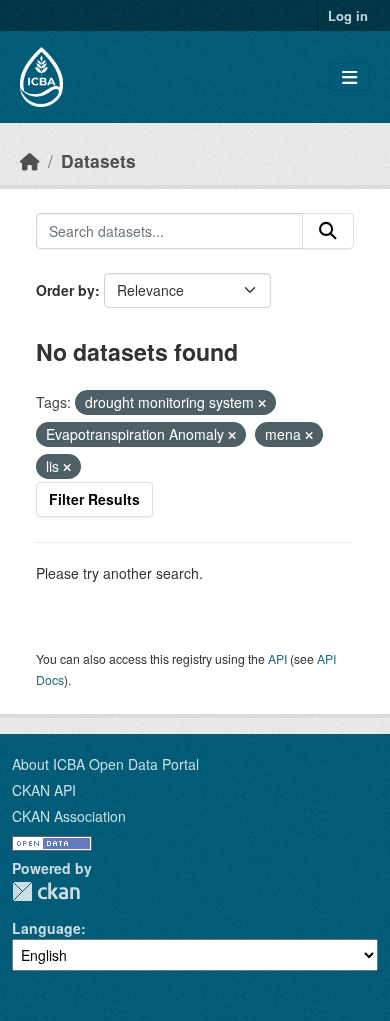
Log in (348, 15)
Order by (65, 290)
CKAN (46, 891)
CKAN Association (69, 816)
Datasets (98, 160)
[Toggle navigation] (349, 77)
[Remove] (262, 403)
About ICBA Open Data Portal (105, 764)
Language (46, 928)
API (277, 658)
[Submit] (328, 231)
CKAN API (44, 790)
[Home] (30, 160)
